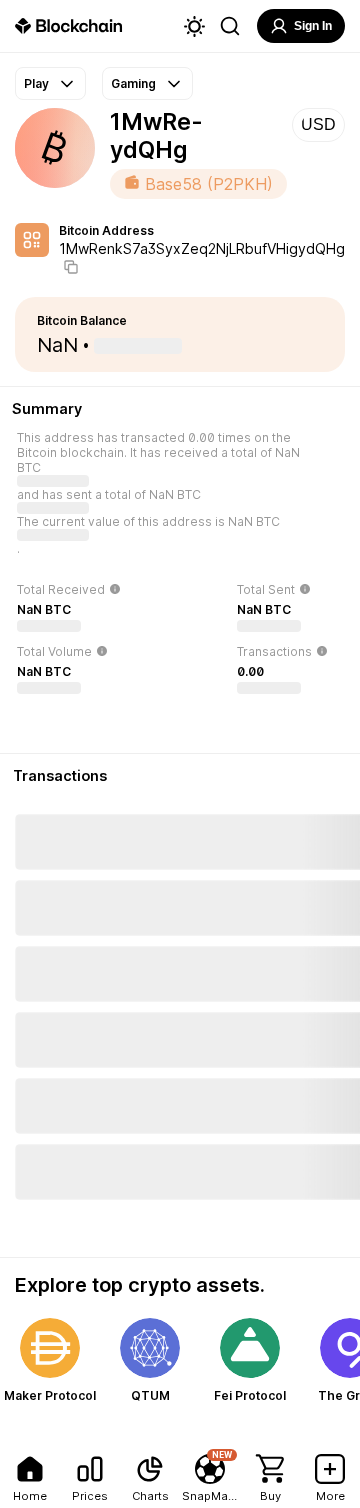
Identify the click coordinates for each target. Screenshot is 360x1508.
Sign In (313, 26)
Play (36, 83)
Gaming (133, 83)
